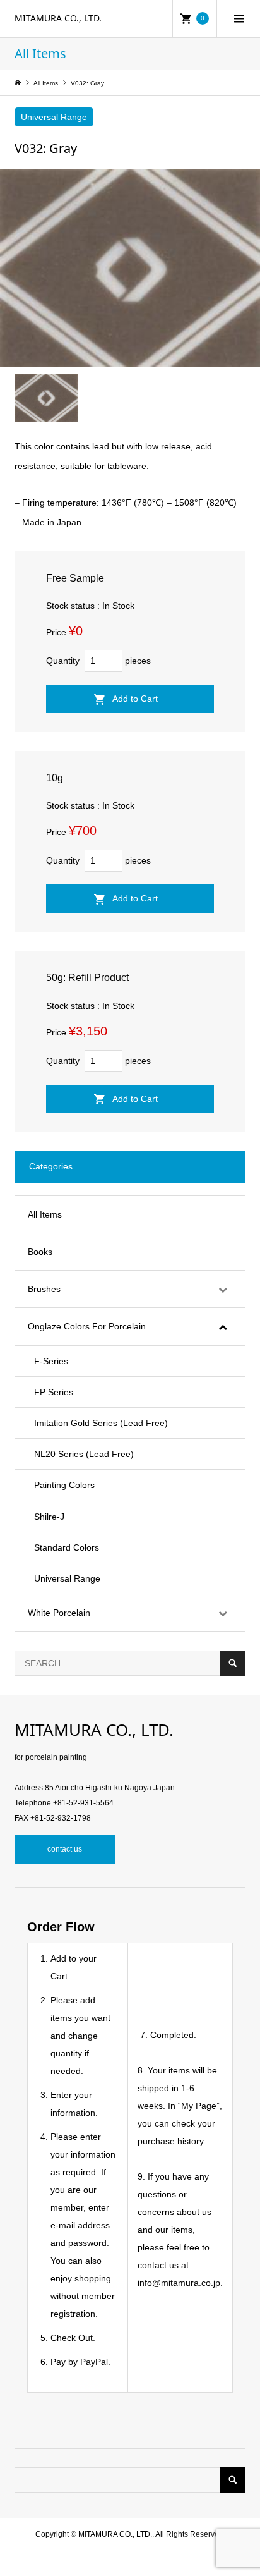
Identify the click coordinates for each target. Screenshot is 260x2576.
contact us (65, 1849)
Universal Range (54, 117)
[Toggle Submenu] (223, 1289)
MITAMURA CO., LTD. (58, 18)
